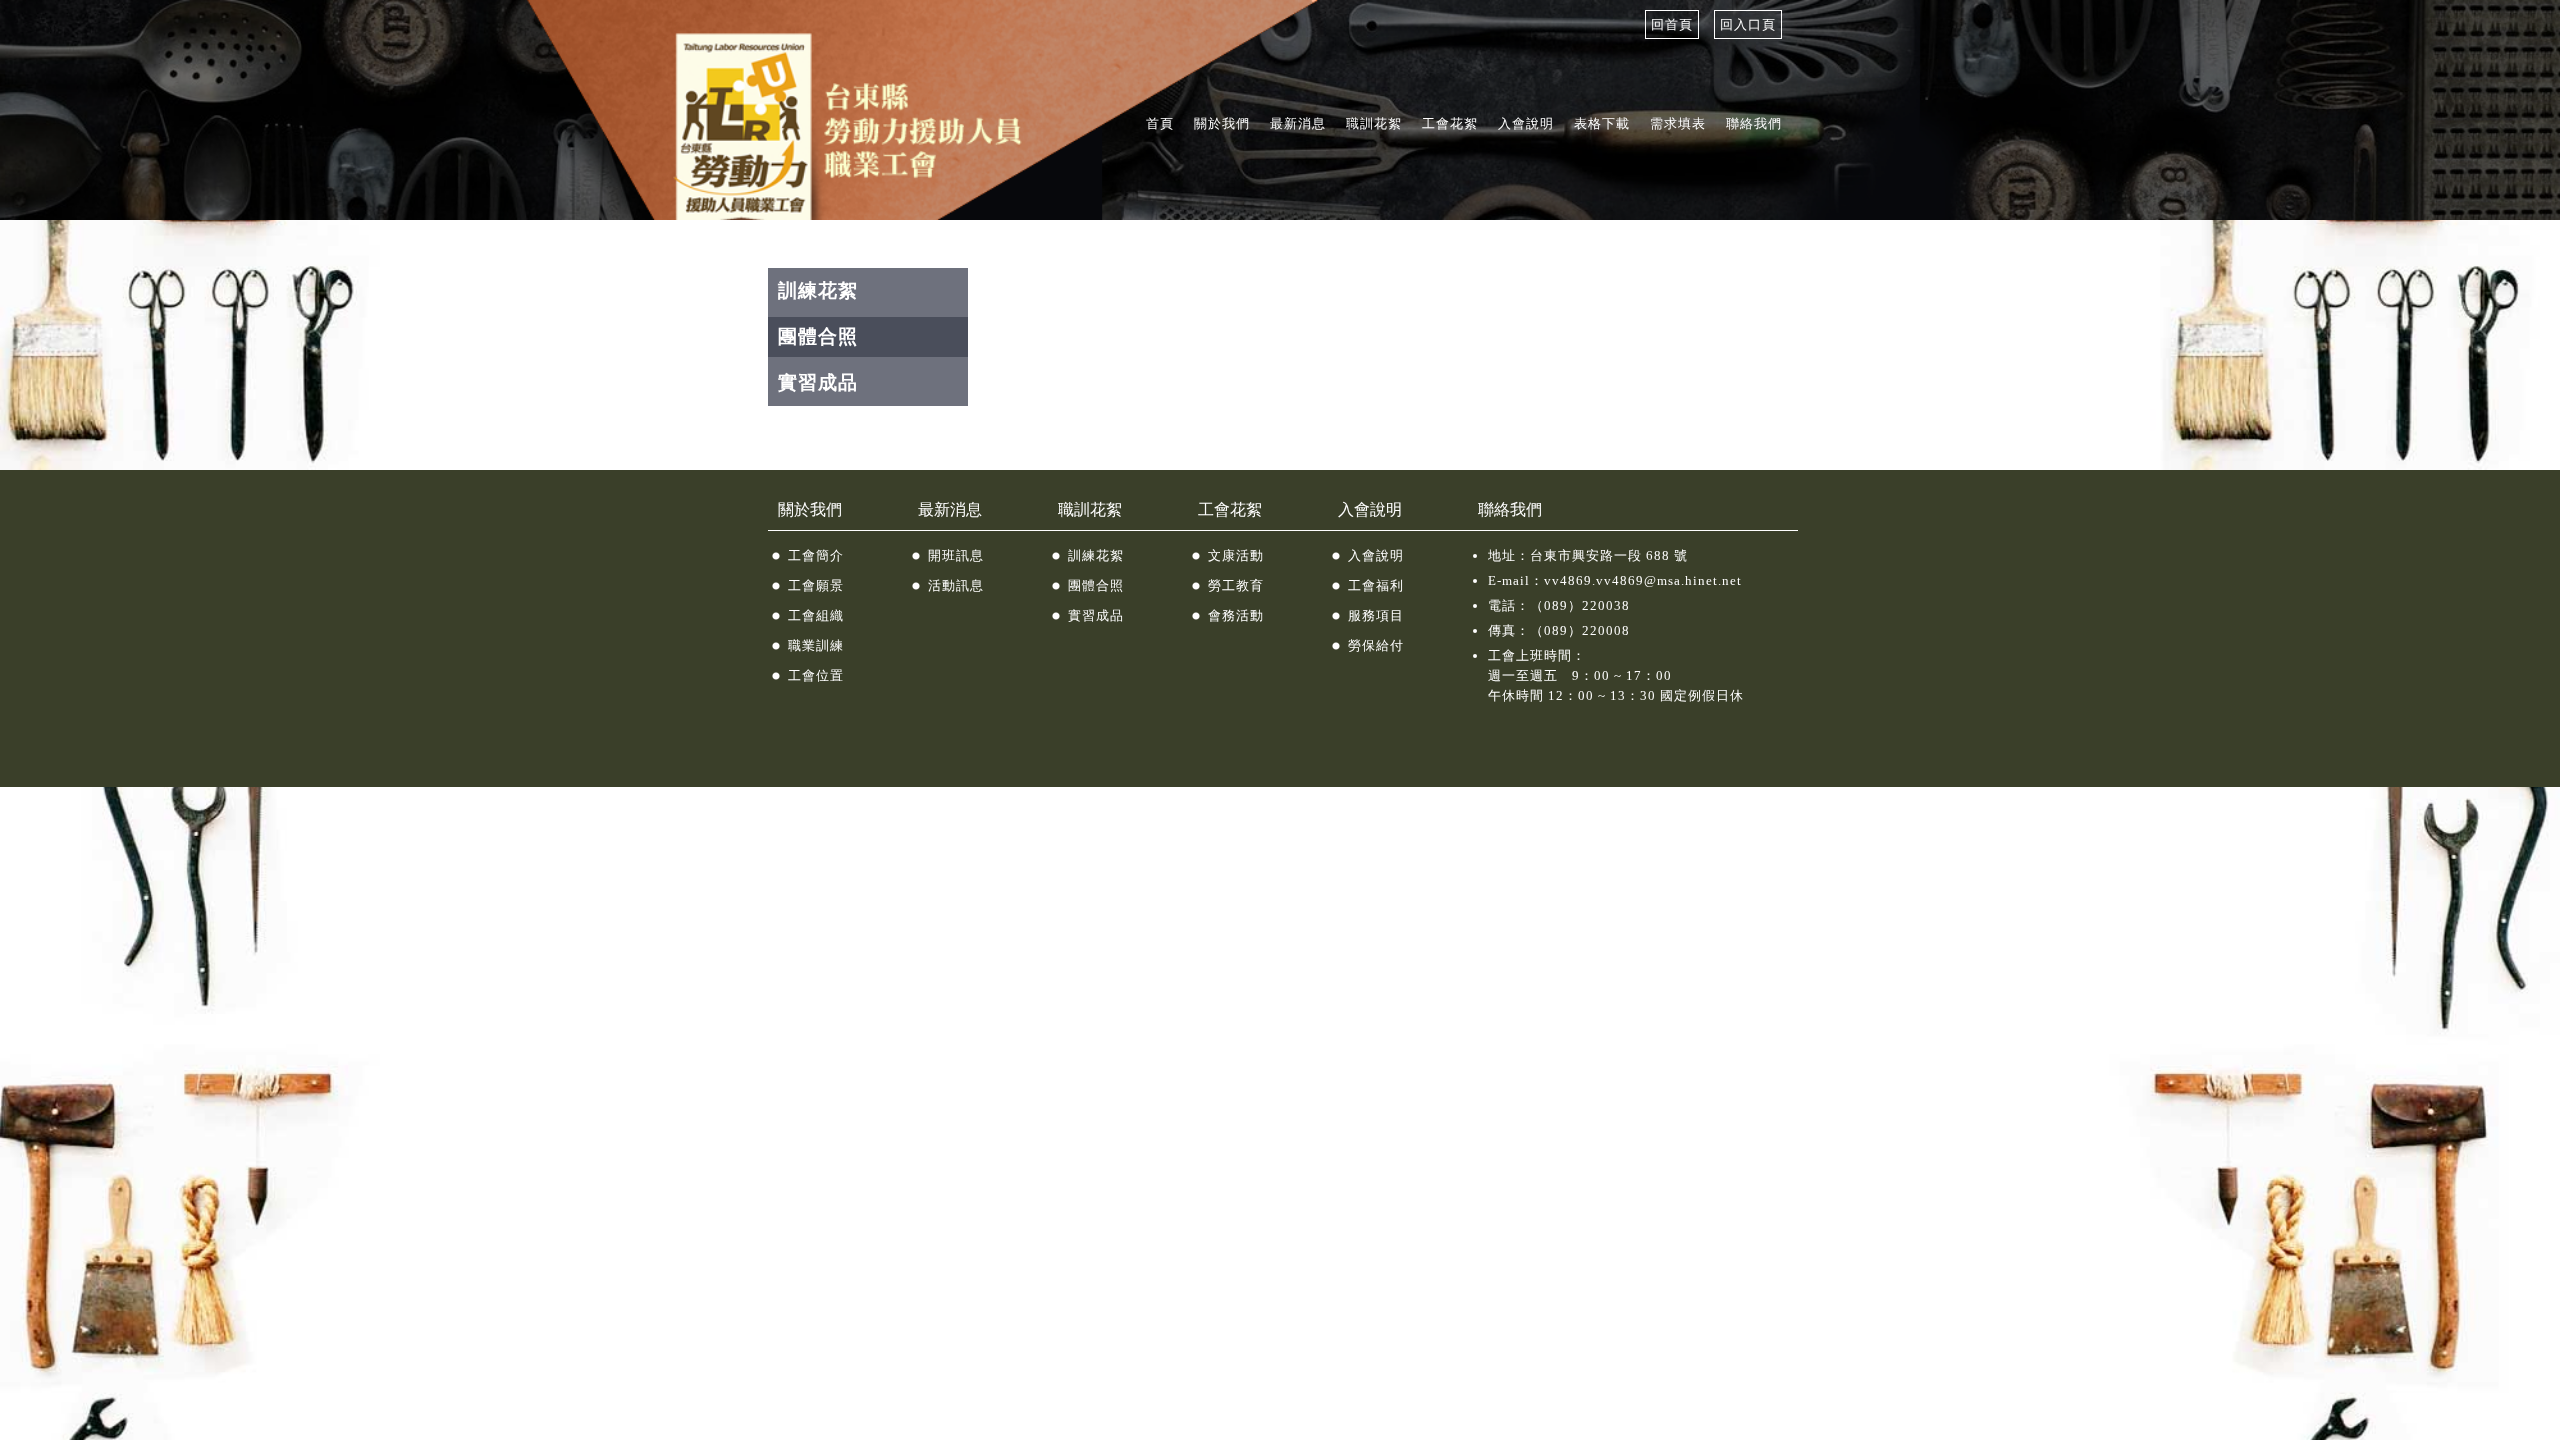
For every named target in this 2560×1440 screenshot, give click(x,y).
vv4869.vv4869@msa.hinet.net (1643, 580)
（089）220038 (1580, 605)
